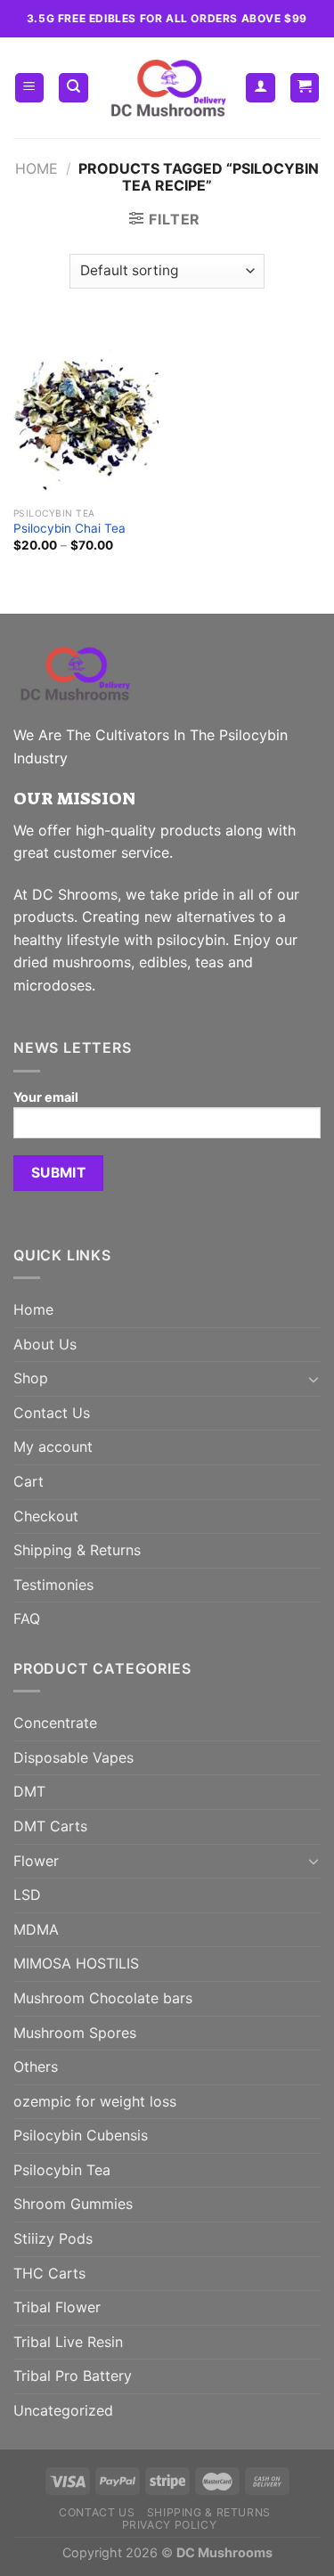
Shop (31, 1378)
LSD (27, 1895)
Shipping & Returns (77, 1550)
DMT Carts (50, 1826)
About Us (45, 1344)
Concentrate (55, 1723)
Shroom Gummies (73, 2204)
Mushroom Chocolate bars (103, 1998)
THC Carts (49, 2273)
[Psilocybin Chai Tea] (86, 411)
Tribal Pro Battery (73, 2376)
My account (53, 1447)
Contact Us (52, 1413)
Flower (36, 1861)
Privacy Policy (170, 2525)
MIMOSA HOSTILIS (76, 1963)
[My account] (261, 88)
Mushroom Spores (75, 2033)
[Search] (73, 88)
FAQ (27, 1618)
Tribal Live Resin (68, 2342)
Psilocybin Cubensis (81, 2135)
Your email (46, 1097)
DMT (29, 1791)
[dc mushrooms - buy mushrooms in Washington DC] (167, 88)
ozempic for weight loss (95, 2101)
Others (36, 2067)
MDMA (36, 1929)
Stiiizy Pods (53, 2238)
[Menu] (30, 88)
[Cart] (305, 88)
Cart (29, 1481)
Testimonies (53, 1585)
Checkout (46, 1516)
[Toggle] (314, 1379)
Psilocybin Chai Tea (69, 528)
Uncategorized (63, 2410)
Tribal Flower (57, 2307)
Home (37, 168)
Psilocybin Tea (62, 2170)
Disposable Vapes (73, 1757)
